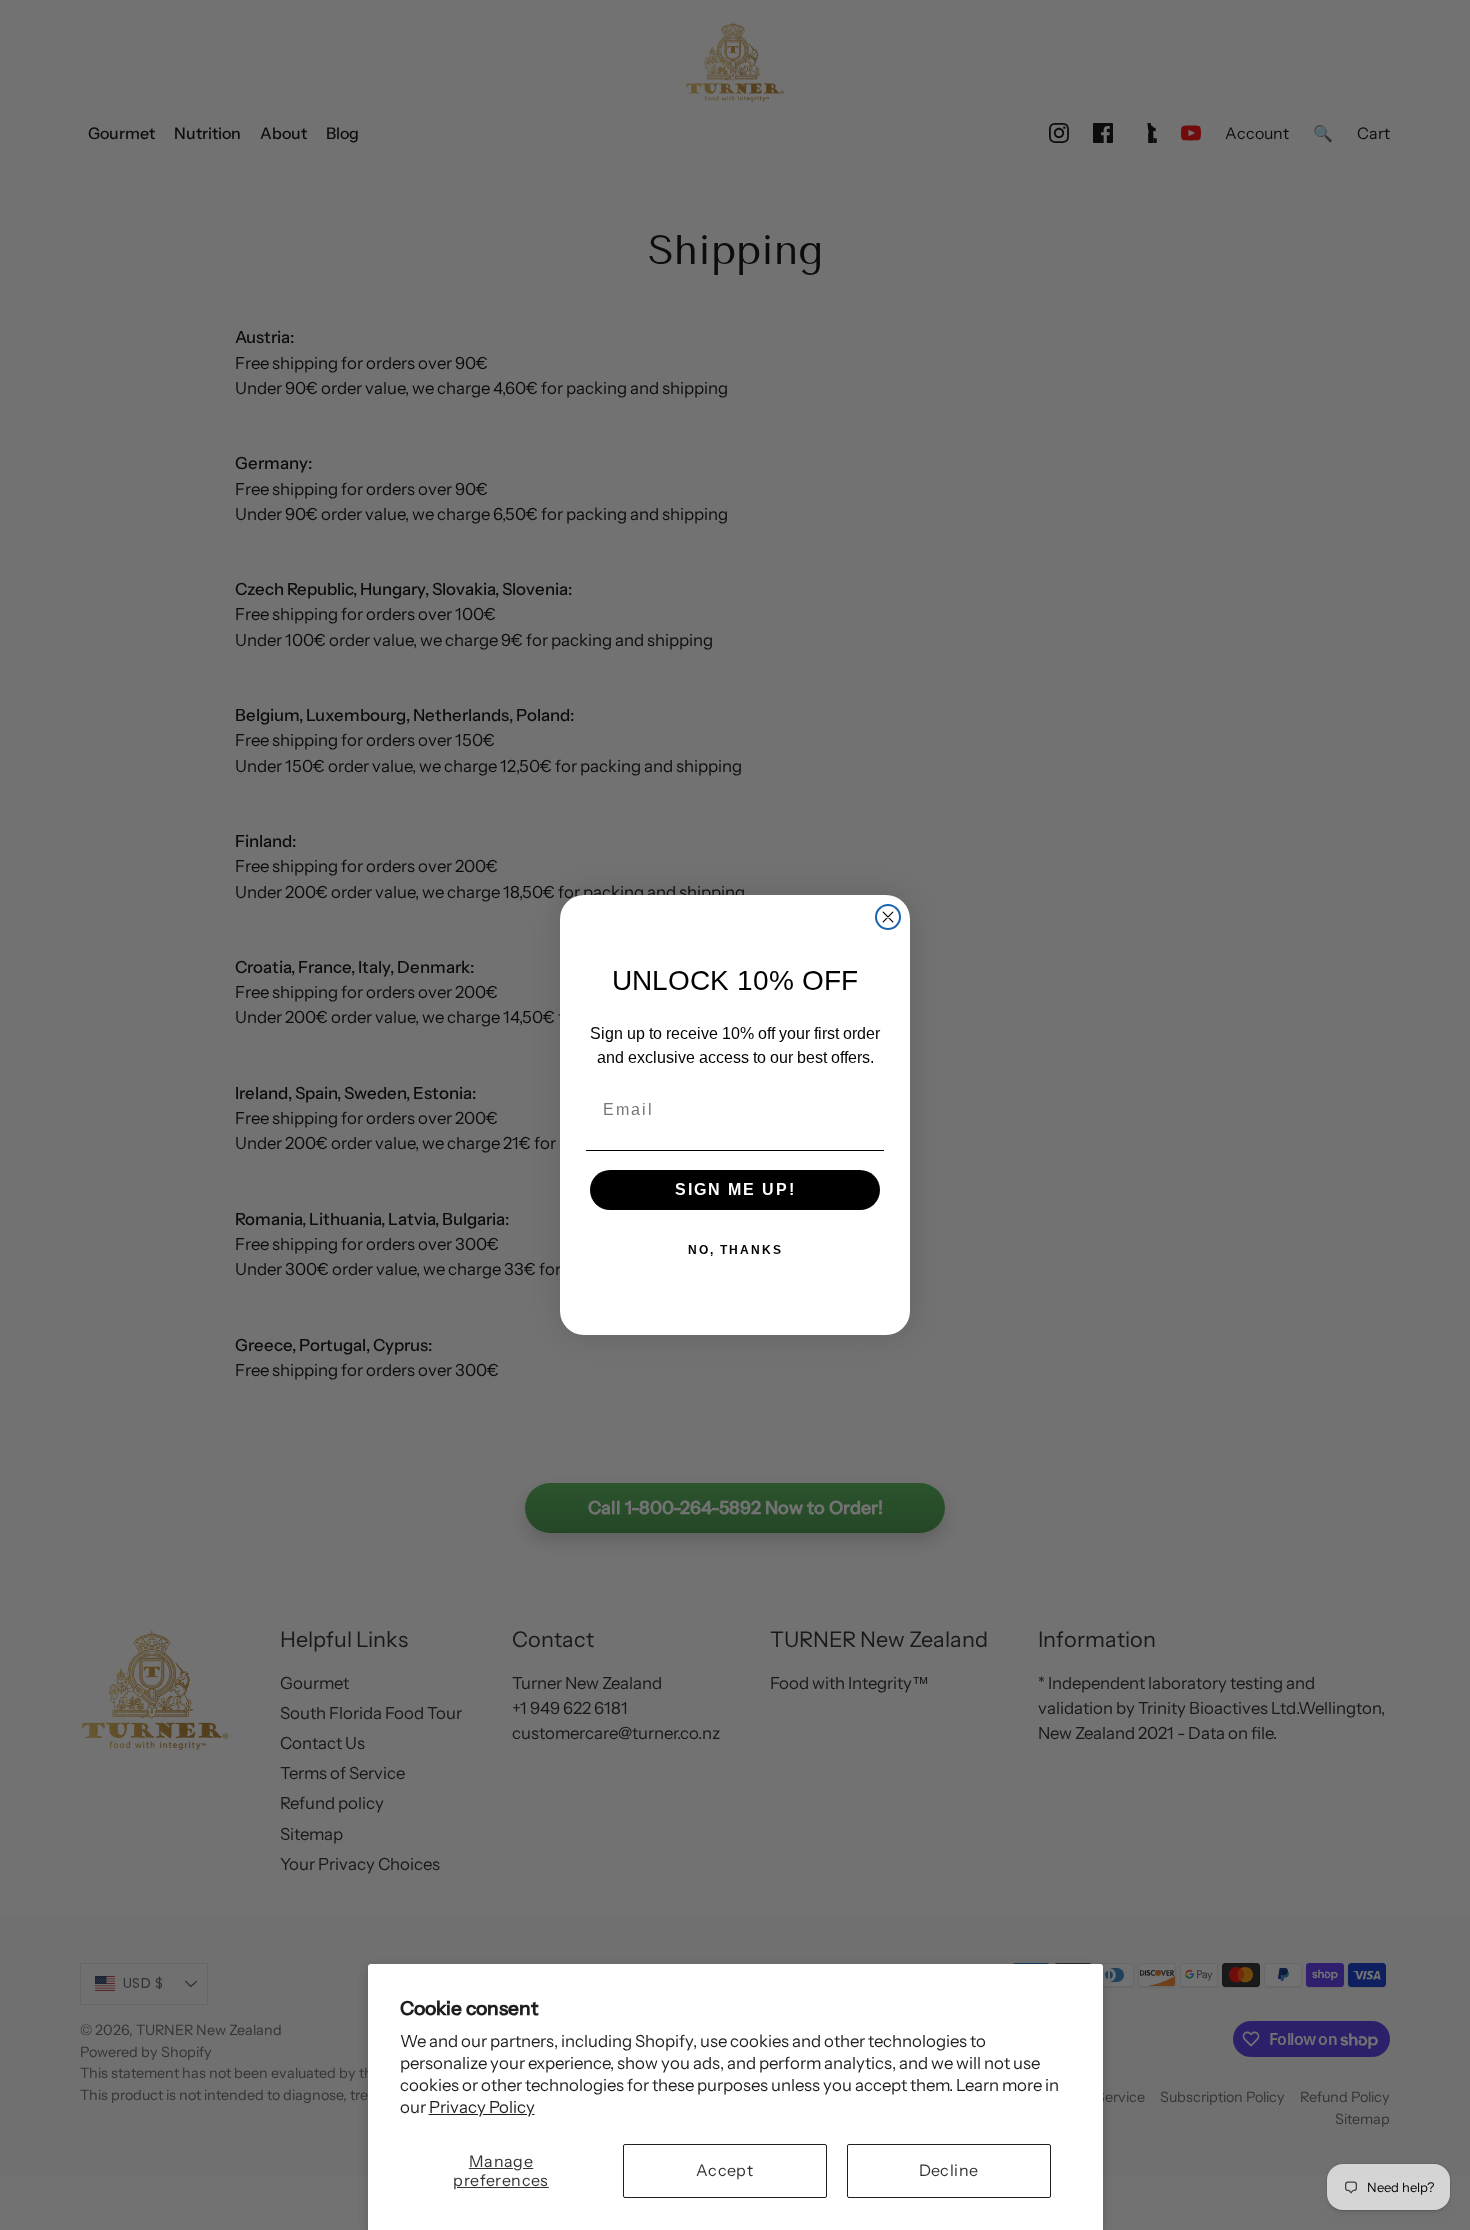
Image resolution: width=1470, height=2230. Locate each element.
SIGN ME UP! (735, 1189)
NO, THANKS (735, 1250)
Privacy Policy (482, 2107)
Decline (949, 2170)
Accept (724, 2170)
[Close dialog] (888, 917)
